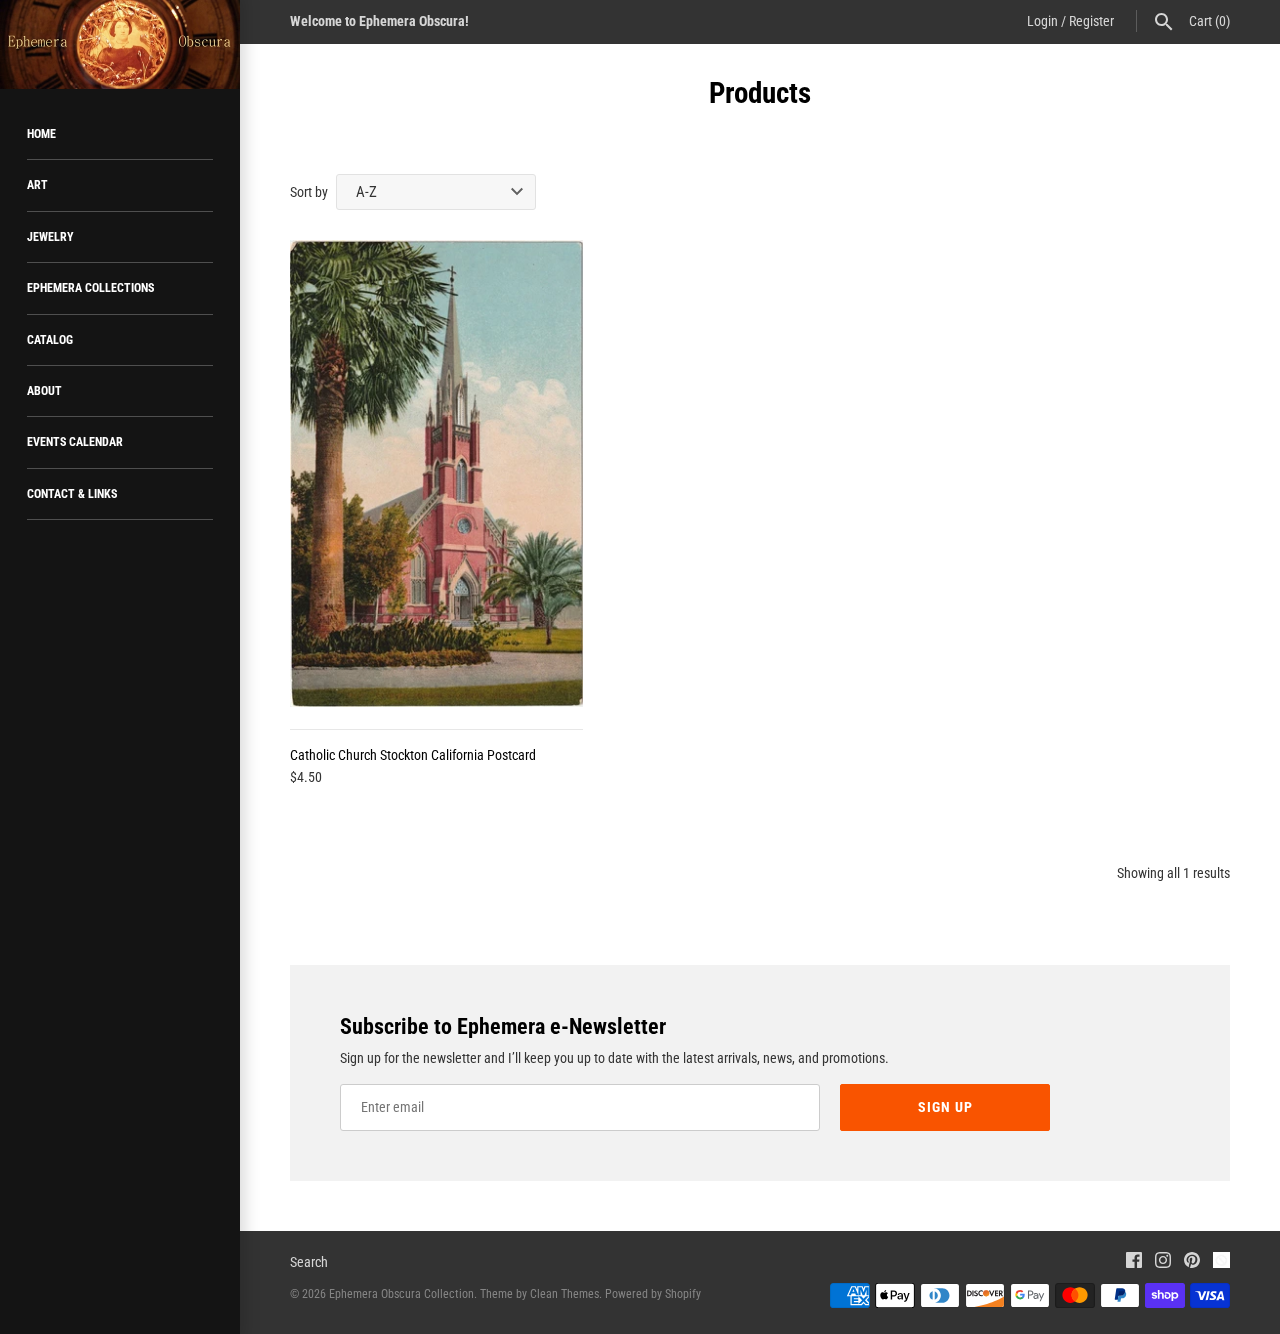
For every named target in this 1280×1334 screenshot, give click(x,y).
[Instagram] (1163, 1262)
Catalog (50, 340)
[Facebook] (1134, 1262)
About (44, 391)
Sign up (945, 1107)
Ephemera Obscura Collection (401, 1294)
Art (37, 185)
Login (1042, 21)
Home (41, 134)
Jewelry (50, 237)
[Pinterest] (1192, 1262)
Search (309, 1262)
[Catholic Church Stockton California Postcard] (436, 473)
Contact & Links (72, 494)
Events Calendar (75, 442)
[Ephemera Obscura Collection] (120, 44)
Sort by (309, 192)
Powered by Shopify (653, 1294)
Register (1091, 21)
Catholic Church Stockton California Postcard (413, 755)
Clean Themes (564, 1294)
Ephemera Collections (90, 288)
